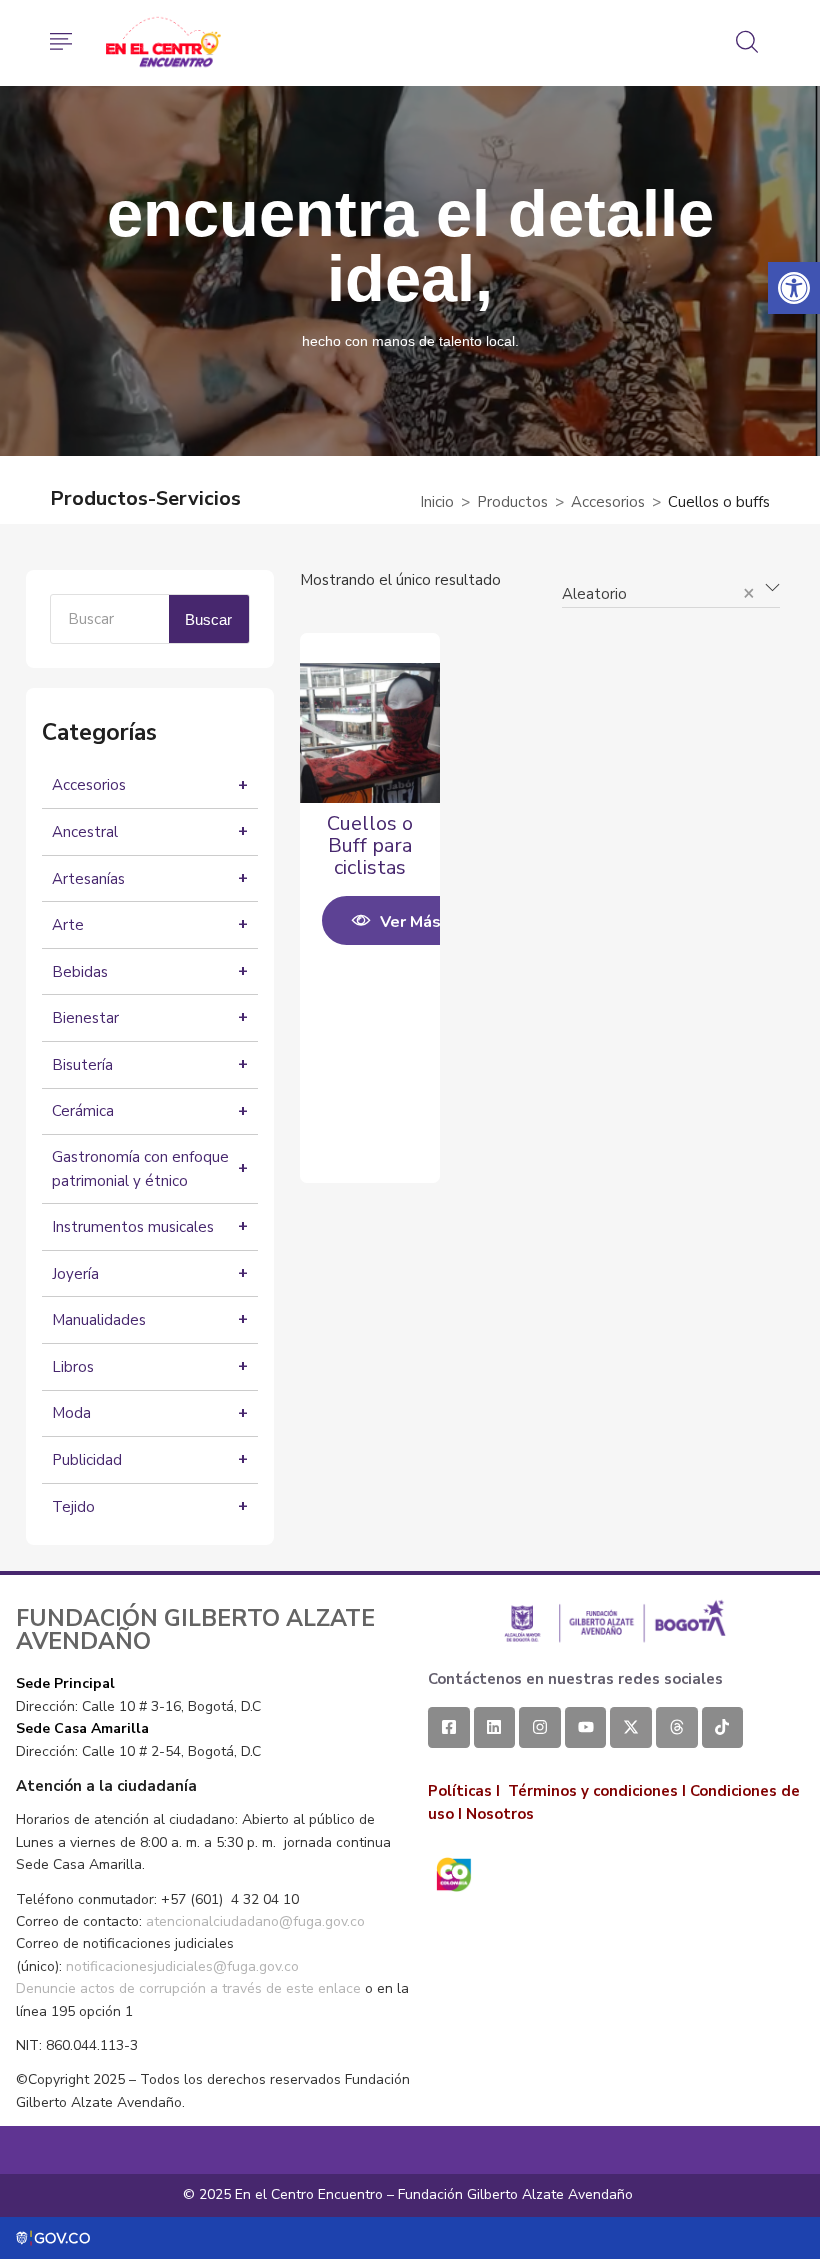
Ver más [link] (410, 922)
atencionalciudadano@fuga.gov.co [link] (255, 1921)
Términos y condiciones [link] (593, 1791)
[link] (794, 288)
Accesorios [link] (608, 502)
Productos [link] (512, 502)
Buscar (208, 619)
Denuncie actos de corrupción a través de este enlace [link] (188, 1988)
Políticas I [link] (464, 1791)
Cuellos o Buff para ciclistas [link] (370, 845)
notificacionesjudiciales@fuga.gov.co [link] (182, 1966)
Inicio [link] (437, 502)
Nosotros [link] (500, 1814)
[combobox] (671, 586)
